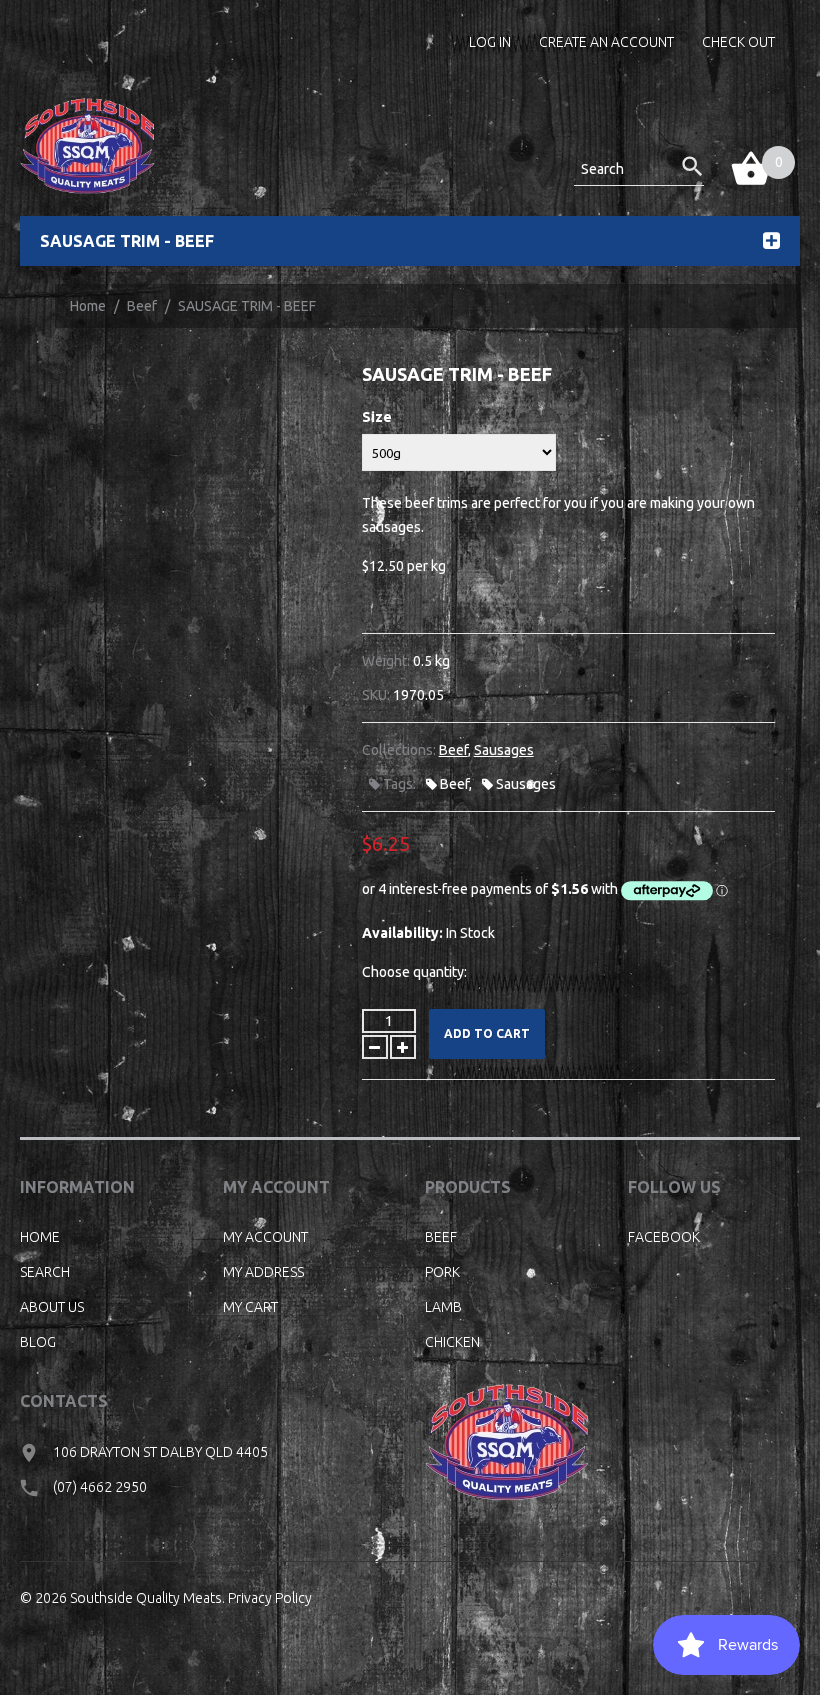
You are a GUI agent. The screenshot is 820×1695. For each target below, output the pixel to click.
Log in (490, 42)
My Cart (250, 1307)
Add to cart (487, 1033)
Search (45, 1272)
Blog (38, 1342)
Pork (442, 1272)
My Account (265, 1237)
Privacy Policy (270, 1598)
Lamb (443, 1307)
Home (88, 306)
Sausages (504, 750)
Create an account (606, 42)
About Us (52, 1307)
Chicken (452, 1342)
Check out (738, 42)
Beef (142, 306)
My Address (263, 1272)
